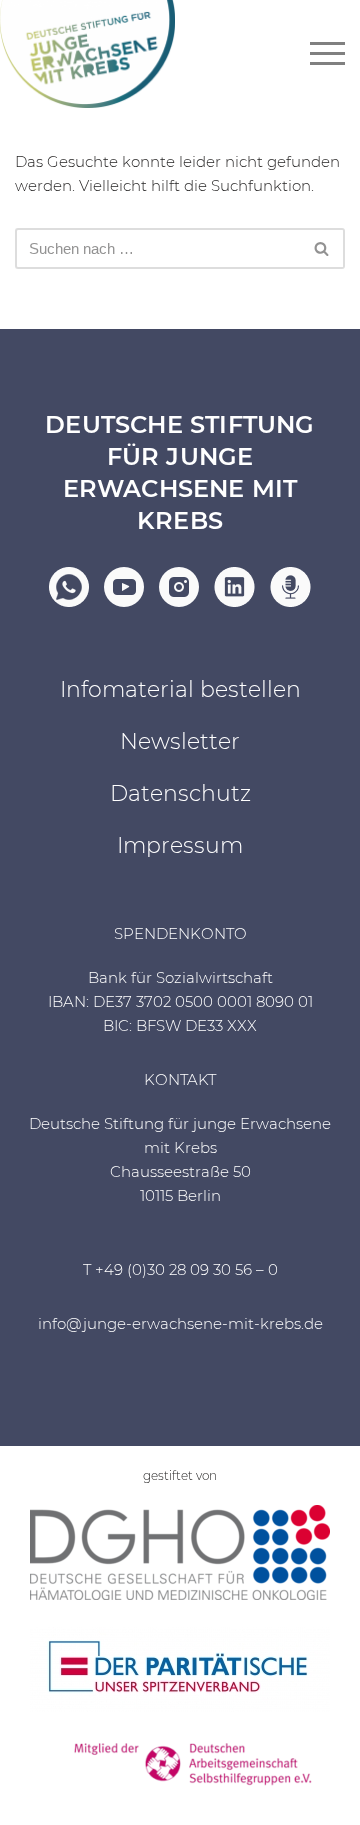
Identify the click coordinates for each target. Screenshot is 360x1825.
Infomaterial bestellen (180, 689)
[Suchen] (322, 248)
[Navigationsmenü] (327, 53)
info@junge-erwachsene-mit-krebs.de (180, 1323)
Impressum (180, 845)
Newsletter (180, 741)
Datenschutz (180, 793)
